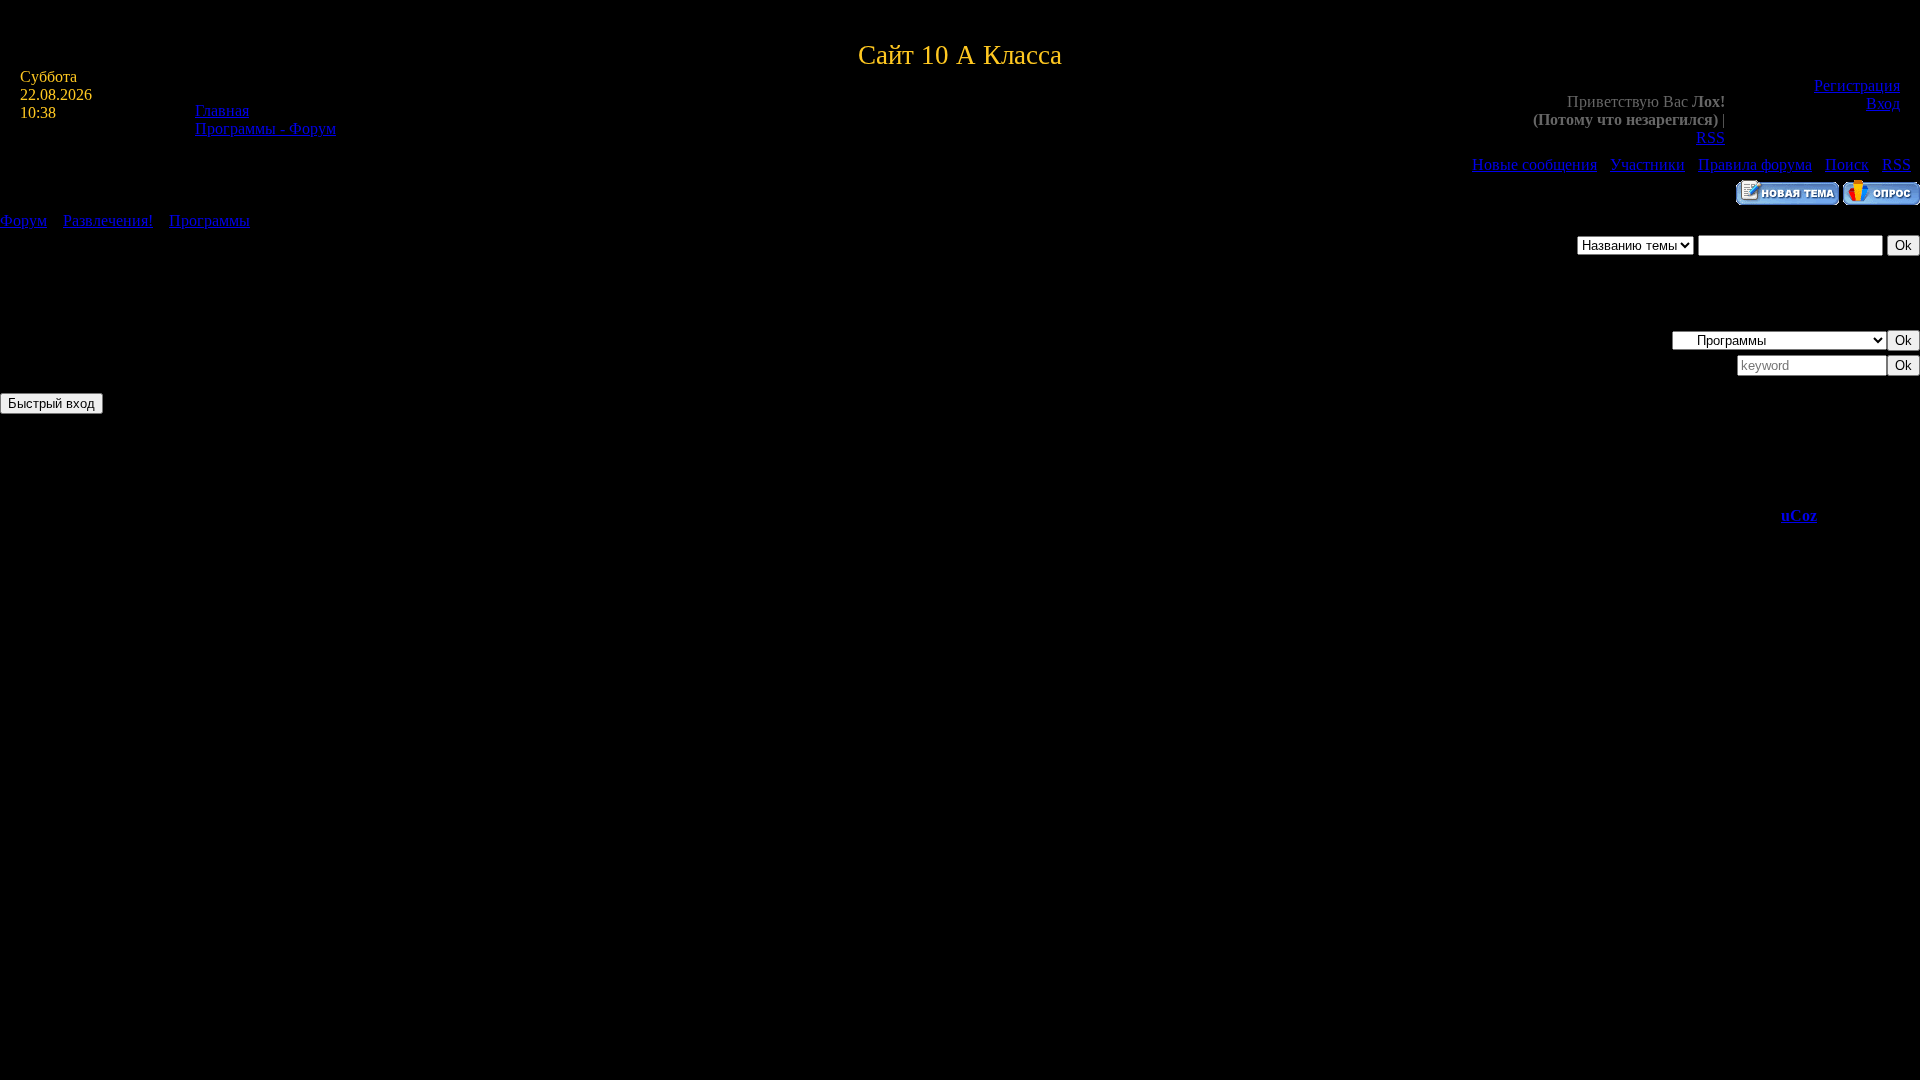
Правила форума (1755, 164)
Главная (222, 110)
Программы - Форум (265, 128)
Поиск (1847, 164)
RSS (1710, 137)
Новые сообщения (1534, 164)
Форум (23, 220)
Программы (209, 220)
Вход (1883, 103)
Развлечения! (108, 220)
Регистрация (1857, 85)
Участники (1647, 164)
